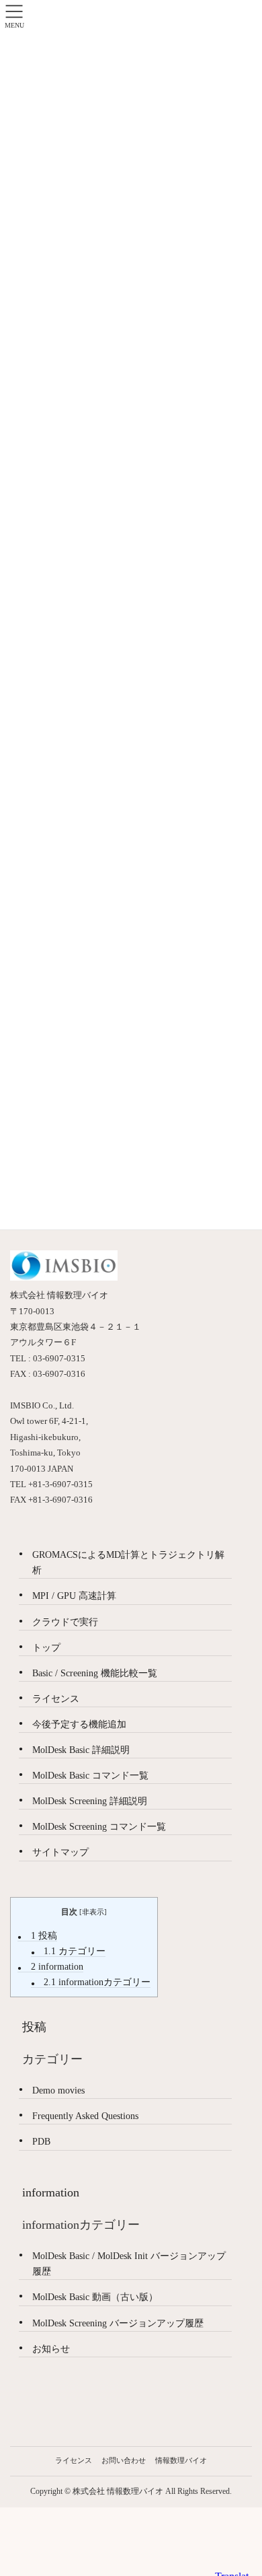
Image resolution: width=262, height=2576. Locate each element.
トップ (46, 1648)
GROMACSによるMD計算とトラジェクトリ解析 (128, 1563)
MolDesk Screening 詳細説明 (90, 1801)
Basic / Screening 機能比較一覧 (95, 1673)
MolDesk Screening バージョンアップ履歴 (118, 2323)
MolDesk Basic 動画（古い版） (95, 2297)
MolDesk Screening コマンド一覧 (99, 1827)
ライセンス (56, 1699)
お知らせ (51, 2349)
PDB (41, 2142)
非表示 (93, 1912)
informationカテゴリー (97, 1982)
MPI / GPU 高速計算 (74, 1596)
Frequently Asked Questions (85, 2116)
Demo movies (58, 2090)
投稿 (44, 1936)
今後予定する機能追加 (79, 1724)
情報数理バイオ (181, 2460)
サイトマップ (60, 1852)
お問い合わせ (124, 2460)
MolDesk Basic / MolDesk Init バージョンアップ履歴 (129, 2264)
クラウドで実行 (65, 1622)
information (57, 1967)
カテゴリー (75, 1951)
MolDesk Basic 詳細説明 (81, 1750)
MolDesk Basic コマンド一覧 (90, 1776)
